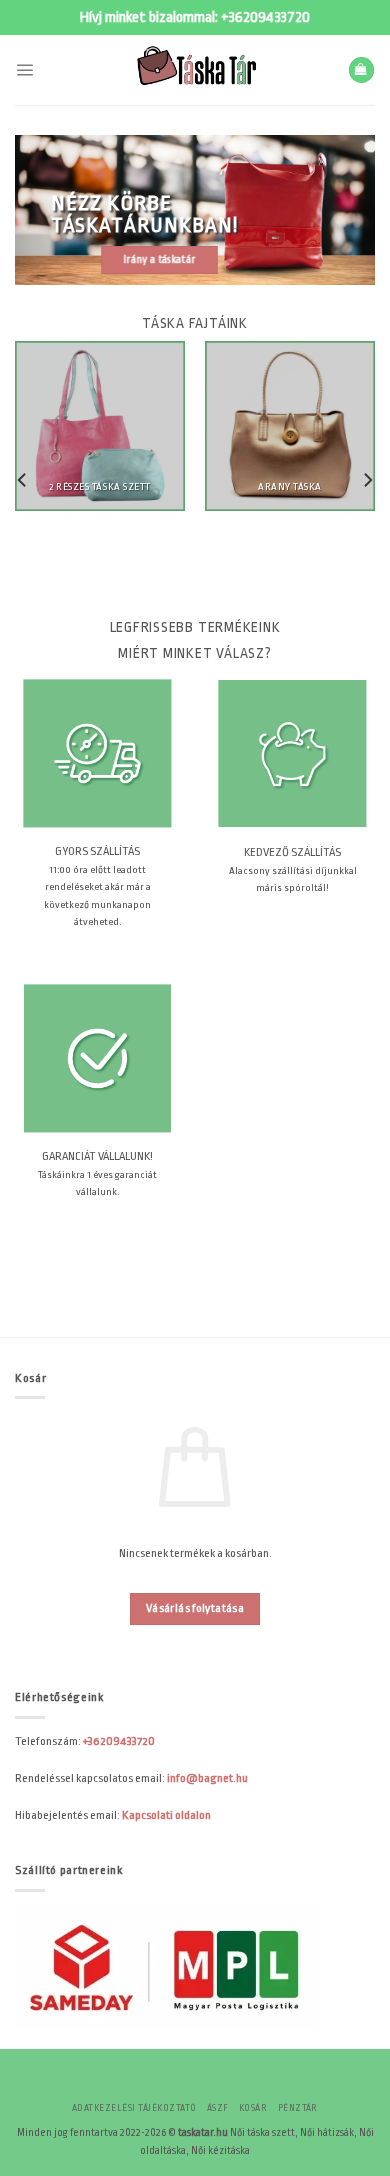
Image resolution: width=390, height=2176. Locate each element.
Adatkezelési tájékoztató (134, 2108)
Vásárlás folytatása (195, 1608)
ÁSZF (218, 2108)
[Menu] (24, 69)
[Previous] (23, 480)
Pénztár (298, 2108)
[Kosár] (361, 70)
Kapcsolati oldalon (166, 1815)
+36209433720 (265, 17)
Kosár (253, 2108)
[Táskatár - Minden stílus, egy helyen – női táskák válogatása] (195, 70)
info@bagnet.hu (207, 1778)
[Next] (367, 480)
